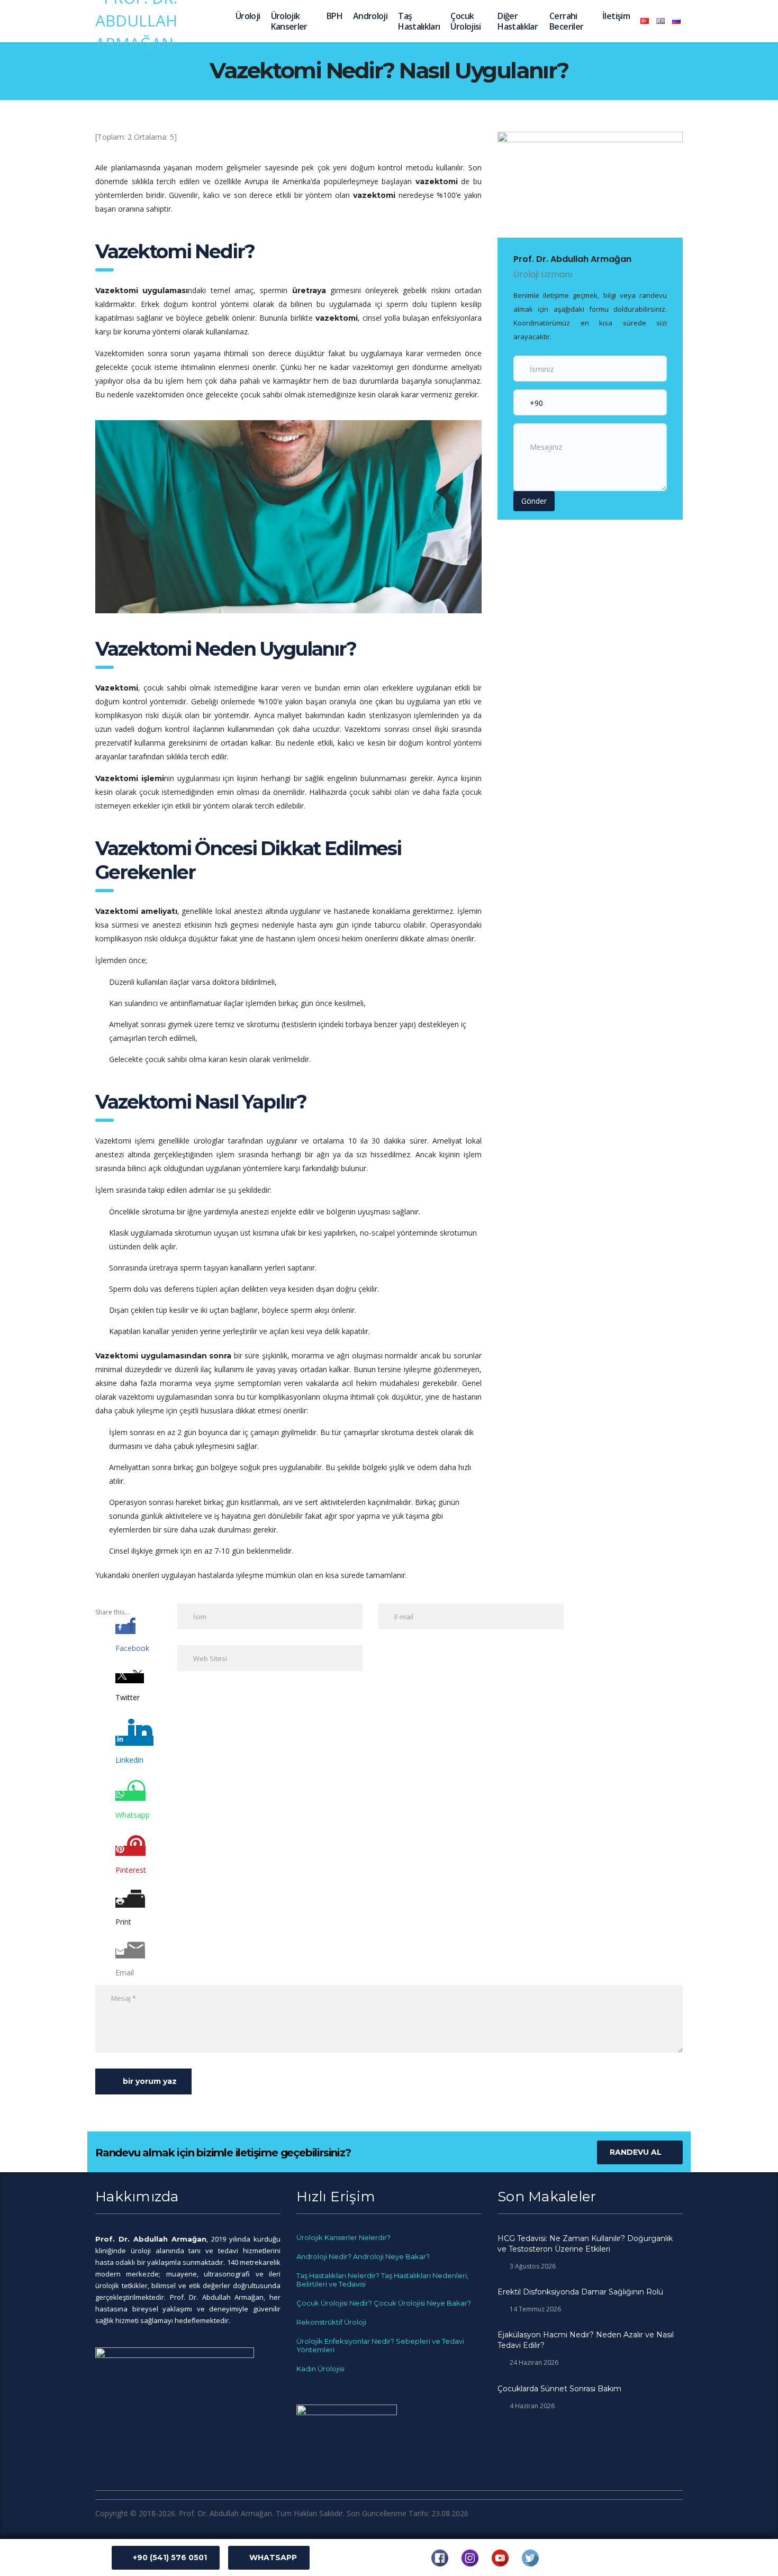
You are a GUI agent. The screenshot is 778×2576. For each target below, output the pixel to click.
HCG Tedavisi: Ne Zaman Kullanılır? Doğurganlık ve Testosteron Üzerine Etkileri (585, 2244)
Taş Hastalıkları (419, 21)
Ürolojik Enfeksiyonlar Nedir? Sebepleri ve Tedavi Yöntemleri (380, 2345)
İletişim (616, 16)
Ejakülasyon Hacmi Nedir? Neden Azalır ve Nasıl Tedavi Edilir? (586, 2340)
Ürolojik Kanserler (289, 21)
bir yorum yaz (150, 2081)
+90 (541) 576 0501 (170, 2557)
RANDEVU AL (636, 2152)
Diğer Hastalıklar (518, 21)
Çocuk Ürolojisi (465, 21)
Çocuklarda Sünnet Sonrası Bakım (559, 2389)
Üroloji (248, 16)
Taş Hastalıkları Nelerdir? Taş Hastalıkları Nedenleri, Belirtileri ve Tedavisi (382, 2280)
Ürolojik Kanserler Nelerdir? (343, 2237)
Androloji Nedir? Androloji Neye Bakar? (363, 2256)
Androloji (370, 16)
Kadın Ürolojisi (320, 2369)
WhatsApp (273, 2557)
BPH (334, 16)
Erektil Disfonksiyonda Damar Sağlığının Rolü (580, 2292)
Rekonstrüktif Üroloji (331, 2322)
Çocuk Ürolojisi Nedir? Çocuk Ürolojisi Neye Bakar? (384, 2303)
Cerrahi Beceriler (566, 21)
